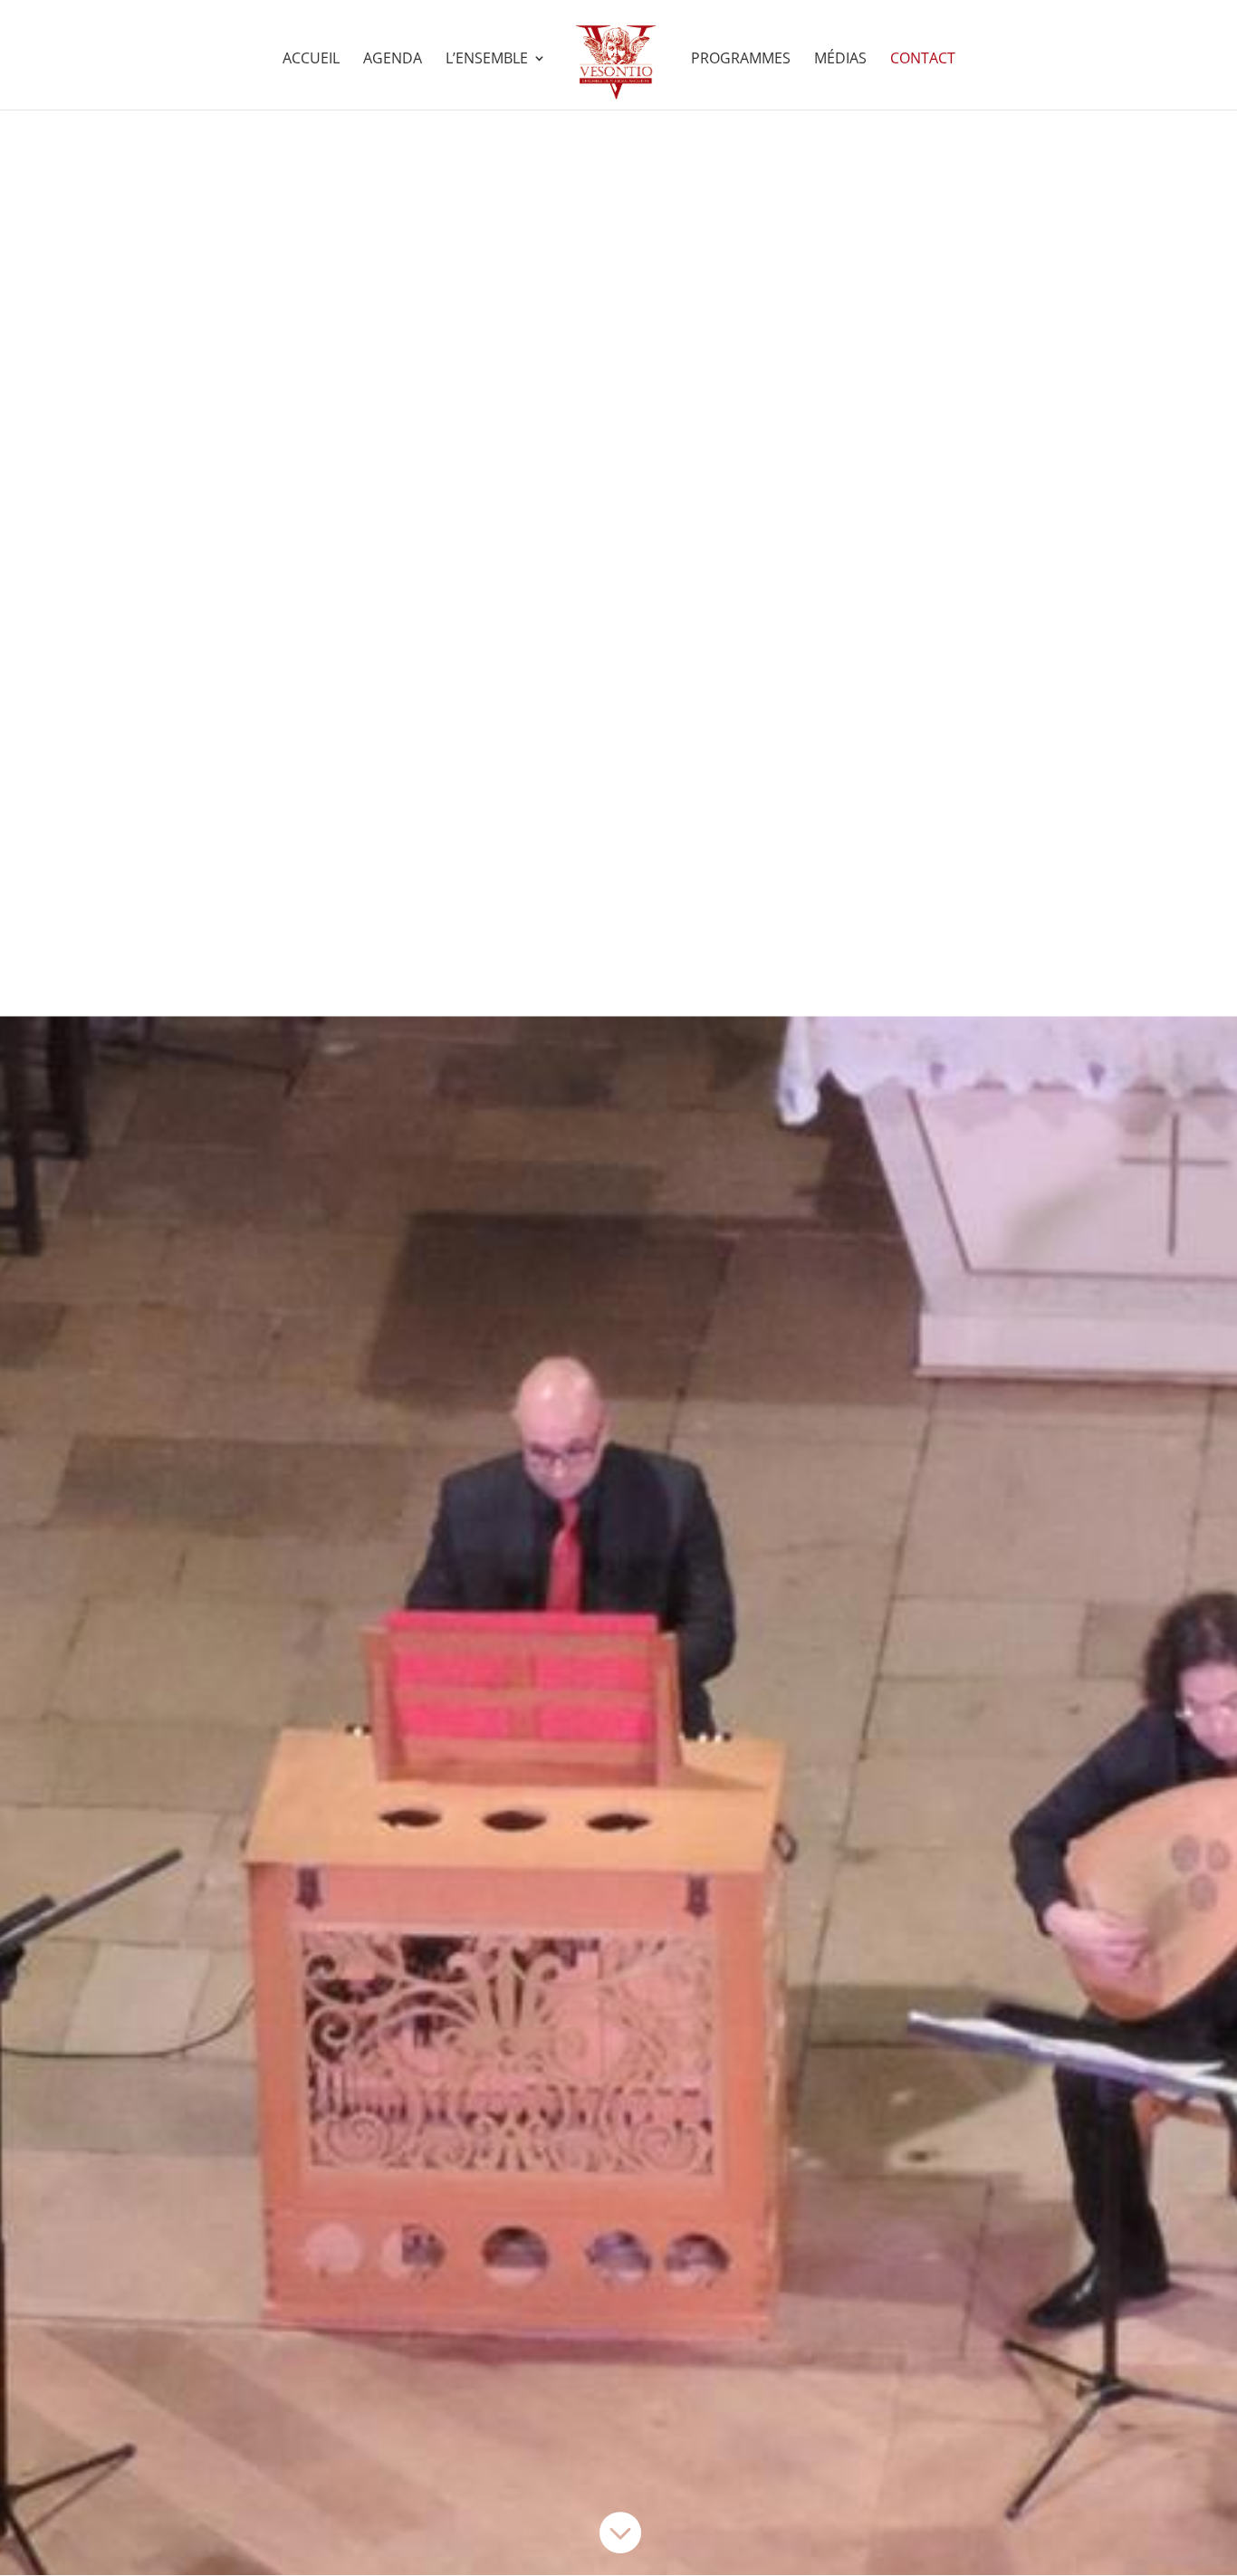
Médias (840, 60)
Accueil (311, 60)
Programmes (741, 60)
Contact (923, 60)
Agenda (393, 60)
